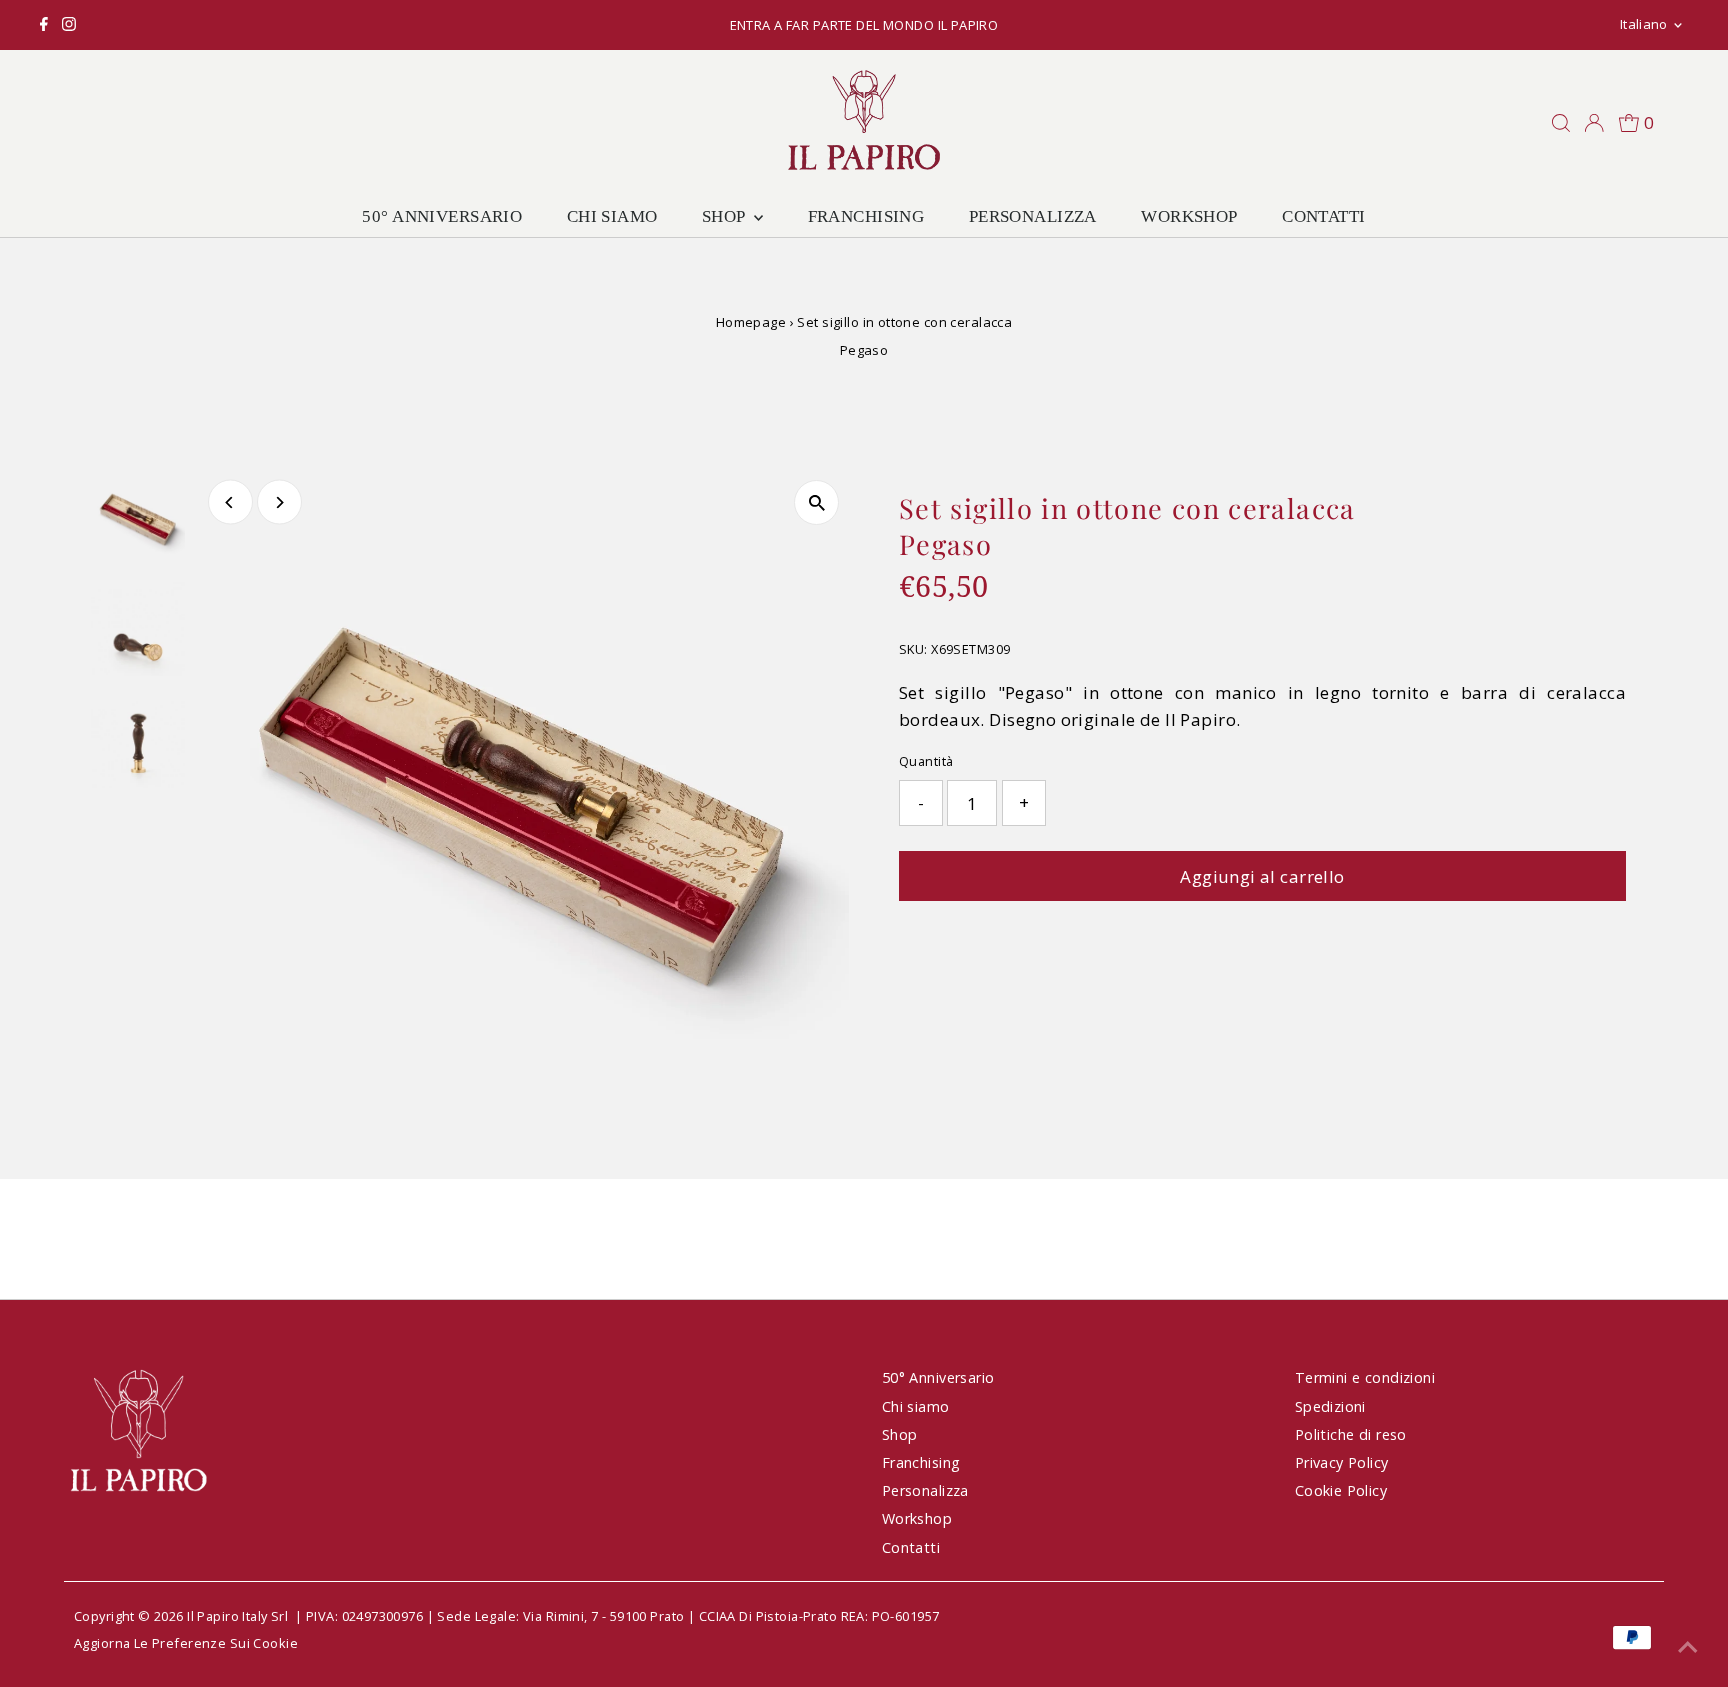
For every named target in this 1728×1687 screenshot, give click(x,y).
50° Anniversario (442, 216)
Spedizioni (1330, 1406)
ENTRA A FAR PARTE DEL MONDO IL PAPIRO (864, 25)
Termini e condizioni (1365, 1377)
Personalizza (1033, 216)
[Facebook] (44, 25)
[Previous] (230, 502)
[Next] (279, 502)
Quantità (926, 761)
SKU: (913, 649)
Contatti (1323, 216)
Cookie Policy (1341, 1490)
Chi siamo (612, 216)
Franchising (866, 216)
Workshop (1189, 216)
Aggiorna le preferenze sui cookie (186, 1643)
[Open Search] (1561, 123)
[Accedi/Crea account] (1594, 123)
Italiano (1644, 24)
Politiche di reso (1351, 1434)
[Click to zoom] (816, 502)
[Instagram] (69, 25)
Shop (725, 216)
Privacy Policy (1342, 1462)
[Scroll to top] (1688, 1647)
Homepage (751, 322)
